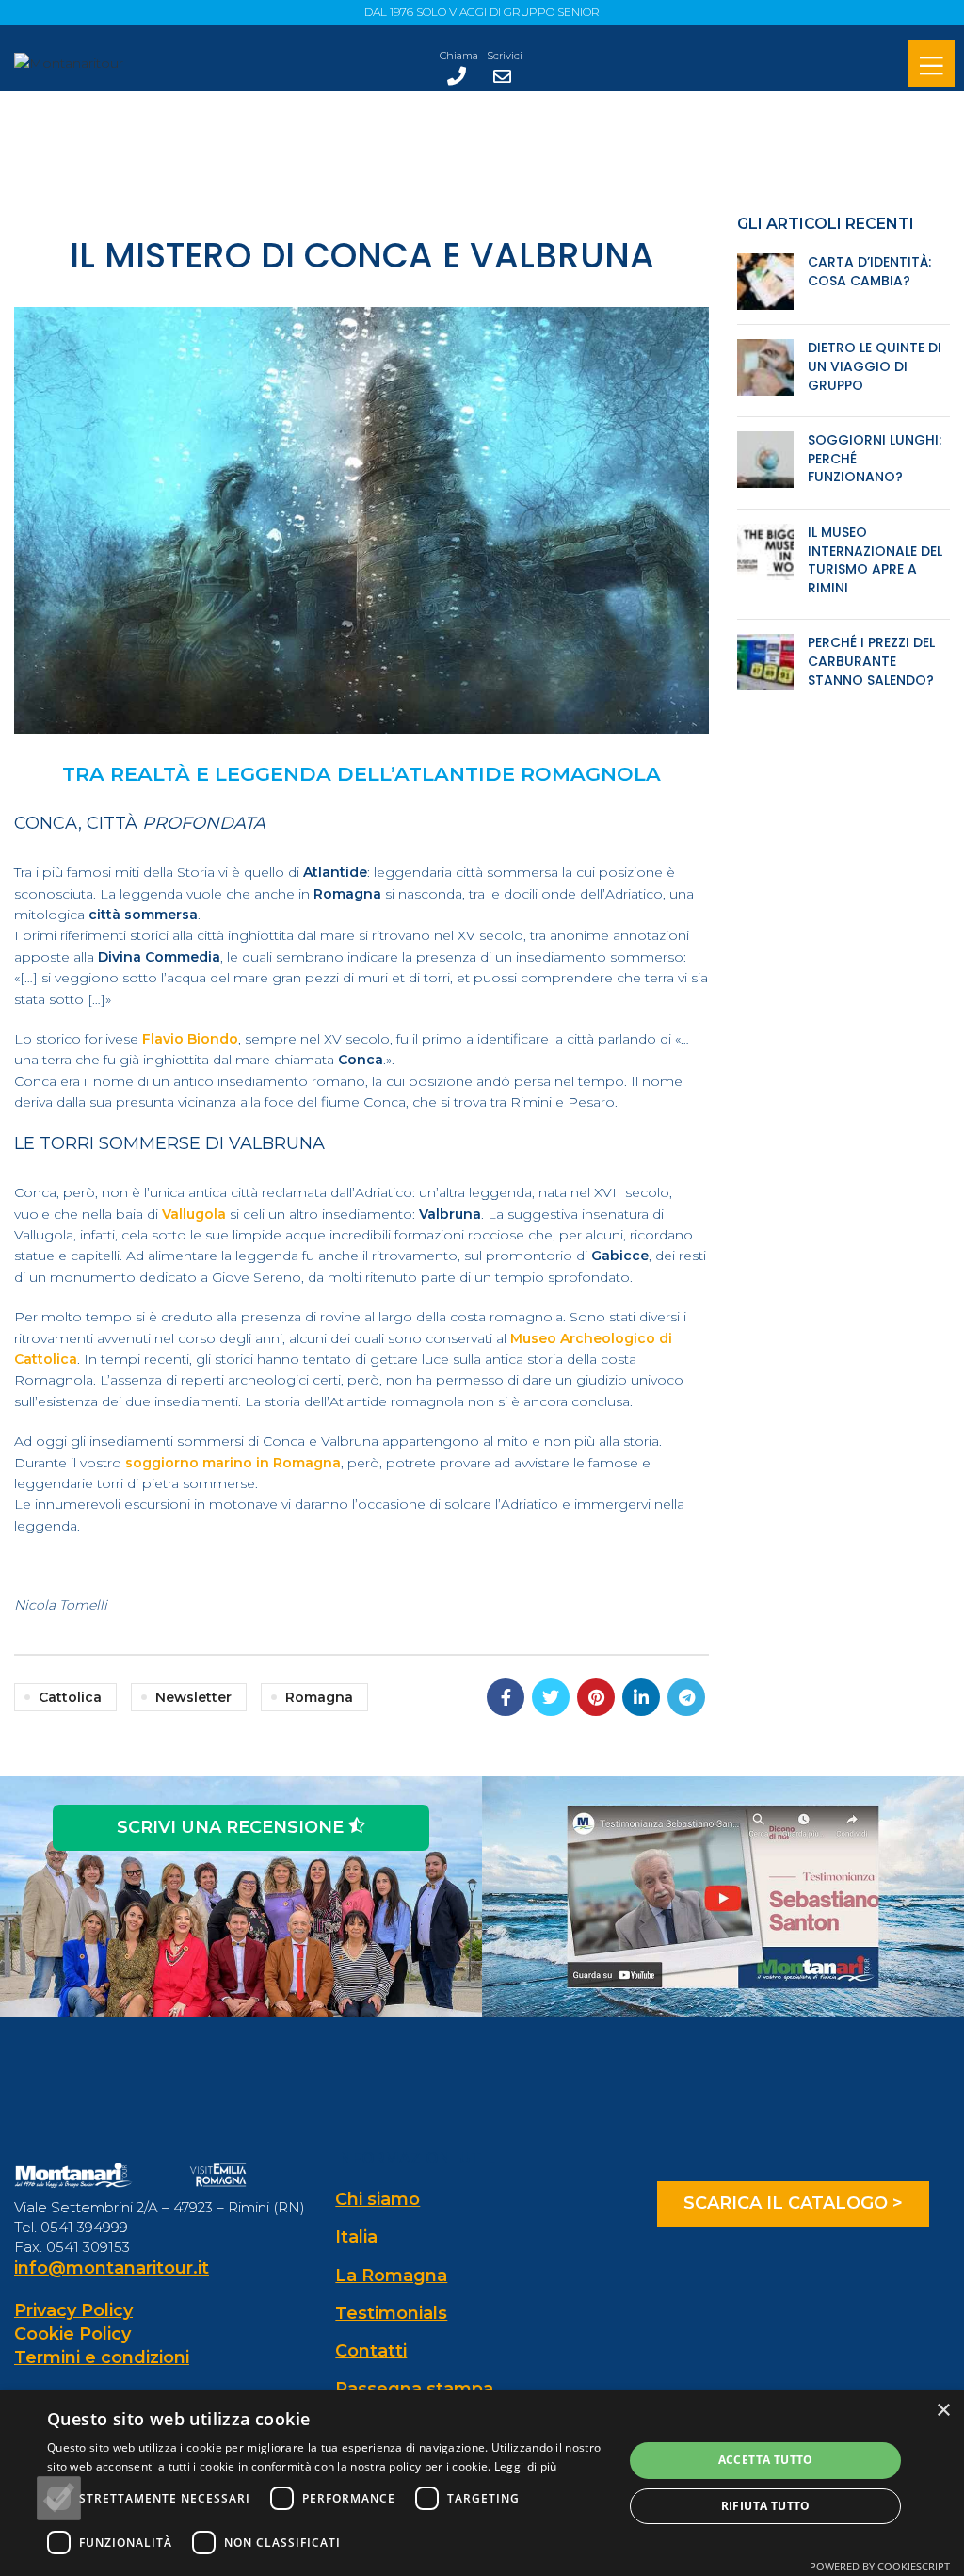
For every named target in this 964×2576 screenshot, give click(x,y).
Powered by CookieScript (880, 2566)
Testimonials (391, 2313)
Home (457, 174)
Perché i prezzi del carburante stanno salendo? (871, 661)
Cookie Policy (72, 2334)
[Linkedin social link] (641, 1697)
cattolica (70, 1697)
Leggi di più (526, 2466)
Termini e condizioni (102, 2357)
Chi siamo (378, 2199)
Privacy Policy (73, 2310)
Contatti (371, 2351)
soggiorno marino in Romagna (233, 1463)
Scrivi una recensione (233, 1827)
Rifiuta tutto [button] (766, 2506)
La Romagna (391, 2276)
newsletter (193, 1697)
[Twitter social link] (551, 1697)
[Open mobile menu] (931, 65)
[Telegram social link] (686, 1697)
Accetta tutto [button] (766, 2460)
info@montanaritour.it (112, 2268)
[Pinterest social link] (596, 1697)
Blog (508, 174)
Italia (356, 2237)
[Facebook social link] (506, 1697)
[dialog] (482, 2483)
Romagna (319, 1697)
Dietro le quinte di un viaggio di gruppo (875, 366)
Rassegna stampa (414, 2389)
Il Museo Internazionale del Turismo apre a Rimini (875, 560)
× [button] (943, 2411)
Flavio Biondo (190, 1039)
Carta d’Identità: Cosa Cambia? (869, 271)
